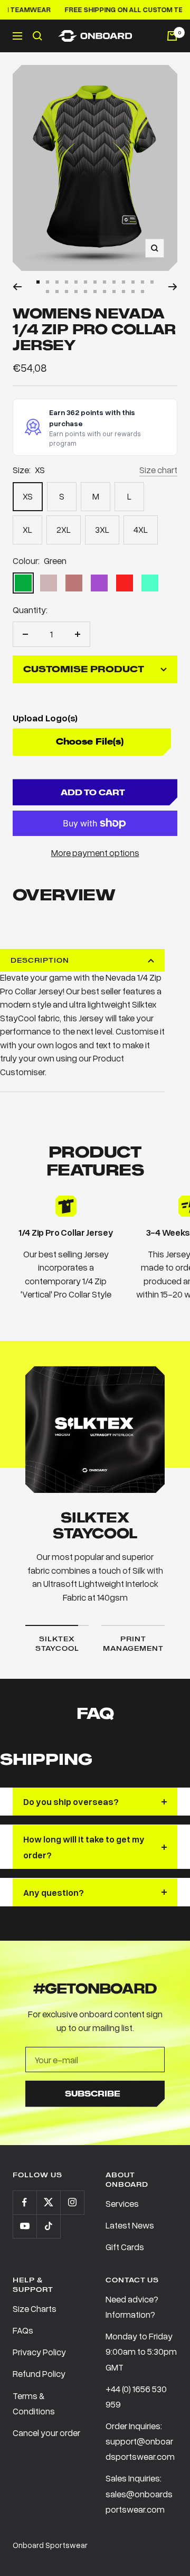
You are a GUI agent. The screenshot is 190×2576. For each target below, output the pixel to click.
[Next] (173, 287)
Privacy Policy (39, 2352)
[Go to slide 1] (38, 282)
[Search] (37, 36)
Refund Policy (39, 2373)
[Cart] (172, 36)
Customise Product (84, 669)
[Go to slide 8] (104, 282)
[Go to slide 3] (57, 282)
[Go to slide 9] (114, 282)
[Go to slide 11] (133, 282)
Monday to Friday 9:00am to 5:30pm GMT (141, 2351)
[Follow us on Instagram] (72, 2202)
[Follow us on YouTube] (25, 2226)
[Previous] (17, 287)
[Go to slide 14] (47, 292)
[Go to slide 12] (142, 282)
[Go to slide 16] (66, 292)
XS (28, 496)
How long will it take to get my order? (84, 1847)
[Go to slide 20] (104, 292)
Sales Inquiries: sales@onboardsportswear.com (139, 2493)
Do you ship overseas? (71, 1802)
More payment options (95, 853)
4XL (141, 529)
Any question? (54, 1892)
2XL (64, 529)
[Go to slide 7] (95, 282)
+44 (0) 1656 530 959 (136, 2396)
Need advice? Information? (132, 2307)
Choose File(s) (90, 742)
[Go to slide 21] (114, 292)
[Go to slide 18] (85, 292)
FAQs (23, 2330)
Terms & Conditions (34, 2403)
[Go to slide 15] (57, 292)
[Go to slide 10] (123, 282)
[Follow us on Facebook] (25, 2202)
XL (27, 529)
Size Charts (35, 2309)
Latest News (130, 2225)
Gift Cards (125, 2247)
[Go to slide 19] (95, 292)
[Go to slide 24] (142, 292)
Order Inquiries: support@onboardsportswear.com (140, 2441)
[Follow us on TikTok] (48, 2226)
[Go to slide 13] (152, 282)
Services (122, 2203)
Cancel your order (46, 2433)
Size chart (158, 470)
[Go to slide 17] (76, 292)
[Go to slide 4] (66, 282)
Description (40, 960)
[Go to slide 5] (76, 282)
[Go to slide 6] (85, 282)
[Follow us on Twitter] (48, 2202)
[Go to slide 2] (47, 282)
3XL (102, 529)
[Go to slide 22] (123, 292)
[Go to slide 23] (133, 292)
